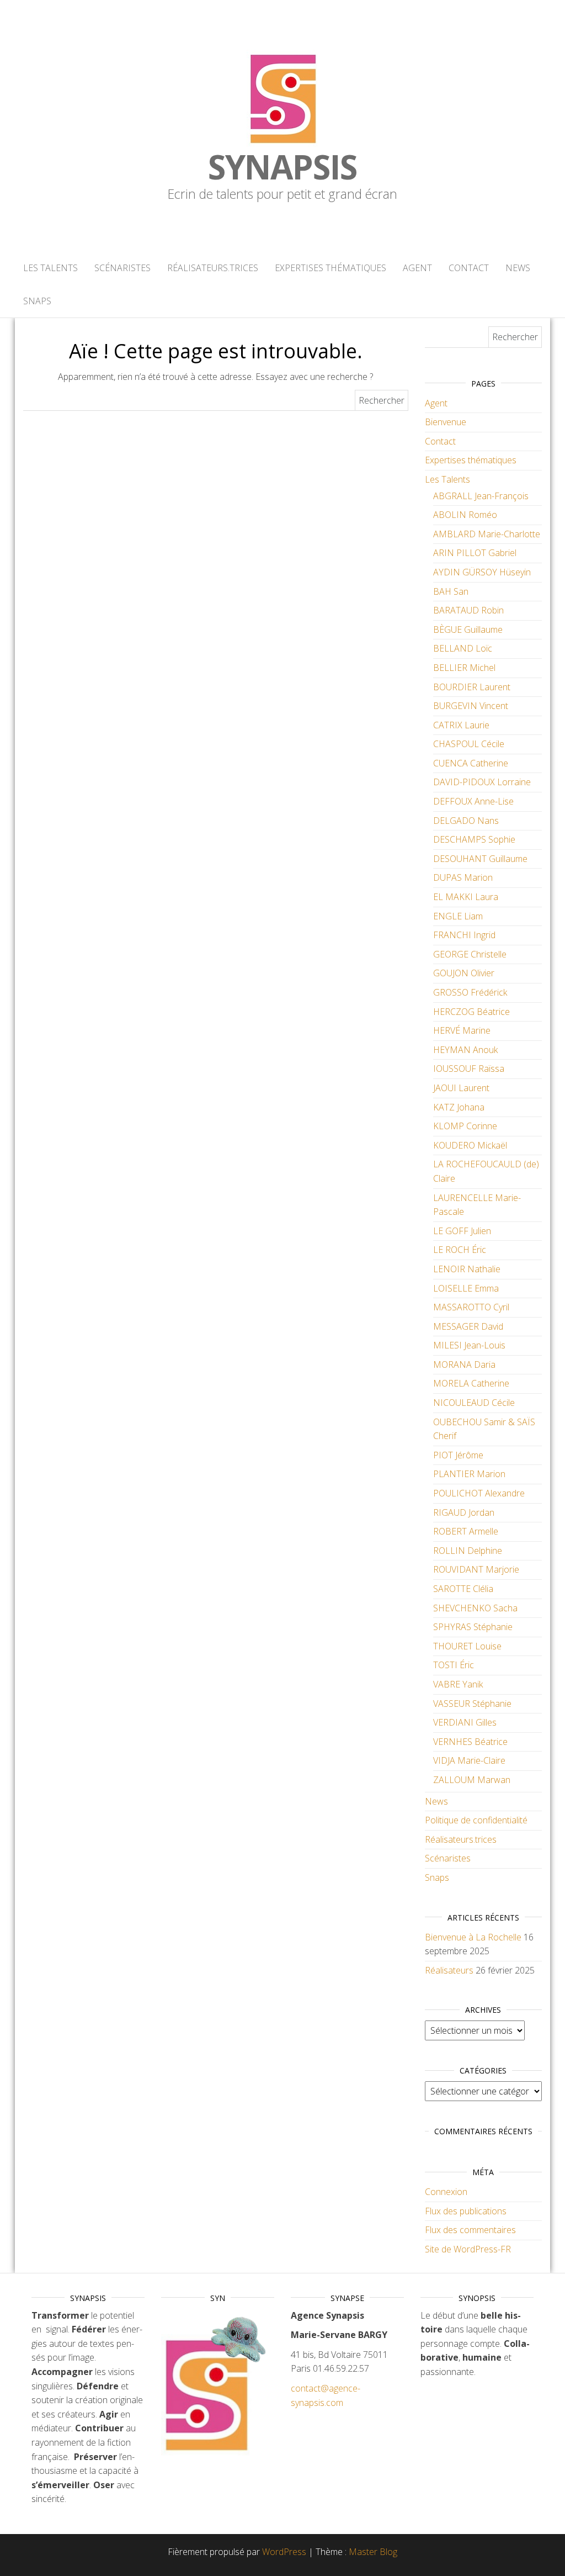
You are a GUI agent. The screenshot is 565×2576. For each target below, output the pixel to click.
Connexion (446, 2192)
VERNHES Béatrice (470, 1742)
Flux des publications (466, 2211)
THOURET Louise (467, 1646)
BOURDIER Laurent (472, 687)
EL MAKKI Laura (466, 897)
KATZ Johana (459, 1107)
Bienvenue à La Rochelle (473, 1937)
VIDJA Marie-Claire (469, 1760)
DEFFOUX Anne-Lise (473, 801)
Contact (469, 268)
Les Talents (50, 268)
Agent (417, 268)
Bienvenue (446, 422)
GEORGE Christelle (470, 954)
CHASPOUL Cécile (469, 744)
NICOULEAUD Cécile (474, 1403)
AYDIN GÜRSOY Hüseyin (482, 572)
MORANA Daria (464, 1364)
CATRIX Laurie (461, 725)
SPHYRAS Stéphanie (473, 1627)
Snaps (37, 301)
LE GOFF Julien (462, 1231)
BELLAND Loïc (463, 648)
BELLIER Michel (464, 668)
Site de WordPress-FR (468, 2249)
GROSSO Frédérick (470, 992)
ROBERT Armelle (466, 1531)
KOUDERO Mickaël (470, 1145)
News (518, 268)
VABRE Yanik (458, 1684)
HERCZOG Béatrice (471, 1012)
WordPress (284, 2552)
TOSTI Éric (454, 1665)
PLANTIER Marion (469, 1474)
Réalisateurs (449, 1970)
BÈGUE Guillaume (468, 630)
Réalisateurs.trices (213, 268)
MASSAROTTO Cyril (471, 1307)
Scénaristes (122, 268)
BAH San (451, 591)
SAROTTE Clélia (463, 1589)
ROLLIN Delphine (468, 1551)
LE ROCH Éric (460, 1250)
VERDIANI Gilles (465, 1722)
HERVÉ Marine (462, 1030)
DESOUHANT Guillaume (480, 859)
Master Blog (373, 2552)
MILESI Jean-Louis (469, 1345)
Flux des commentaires (470, 2230)
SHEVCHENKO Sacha (475, 1608)
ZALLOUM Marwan (472, 1780)
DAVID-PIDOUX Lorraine (482, 782)
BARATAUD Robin (468, 610)
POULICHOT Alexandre (479, 1493)
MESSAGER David (468, 1326)
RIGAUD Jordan (464, 1512)
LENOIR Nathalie (467, 1269)
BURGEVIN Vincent (471, 706)
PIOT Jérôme (458, 1455)
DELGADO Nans (466, 821)
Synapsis (282, 167)
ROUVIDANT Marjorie (476, 1569)
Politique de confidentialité (476, 1820)
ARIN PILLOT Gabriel (475, 553)
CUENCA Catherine (471, 763)
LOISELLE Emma (466, 1288)
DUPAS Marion (463, 877)
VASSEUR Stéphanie (472, 1704)
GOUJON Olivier (464, 973)
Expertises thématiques (331, 268)
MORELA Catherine (471, 1383)
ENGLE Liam (458, 916)
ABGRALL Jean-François (481, 496)
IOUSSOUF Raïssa (469, 1069)
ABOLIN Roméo (465, 515)
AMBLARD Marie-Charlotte (487, 534)
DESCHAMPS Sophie (474, 839)
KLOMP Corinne (465, 1126)
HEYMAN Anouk (465, 1050)
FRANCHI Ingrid (464, 935)
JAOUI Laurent (461, 1088)
